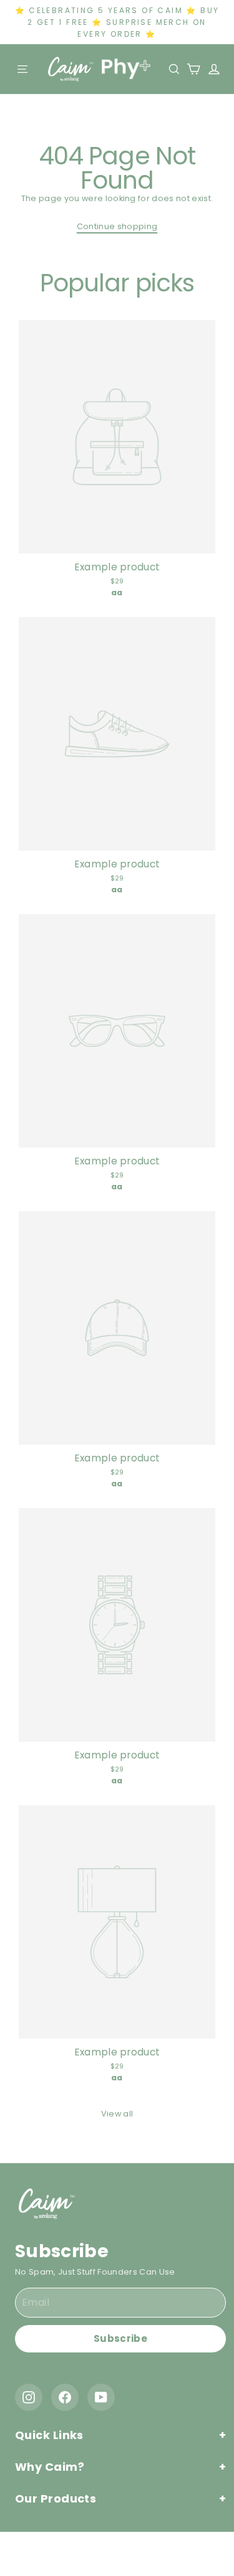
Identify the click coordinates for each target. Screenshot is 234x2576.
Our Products (56, 2498)
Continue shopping (117, 226)
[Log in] (211, 69)
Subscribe (120, 2338)
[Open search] (175, 69)
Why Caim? (50, 2467)
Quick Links (49, 2435)
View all (117, 2114)
